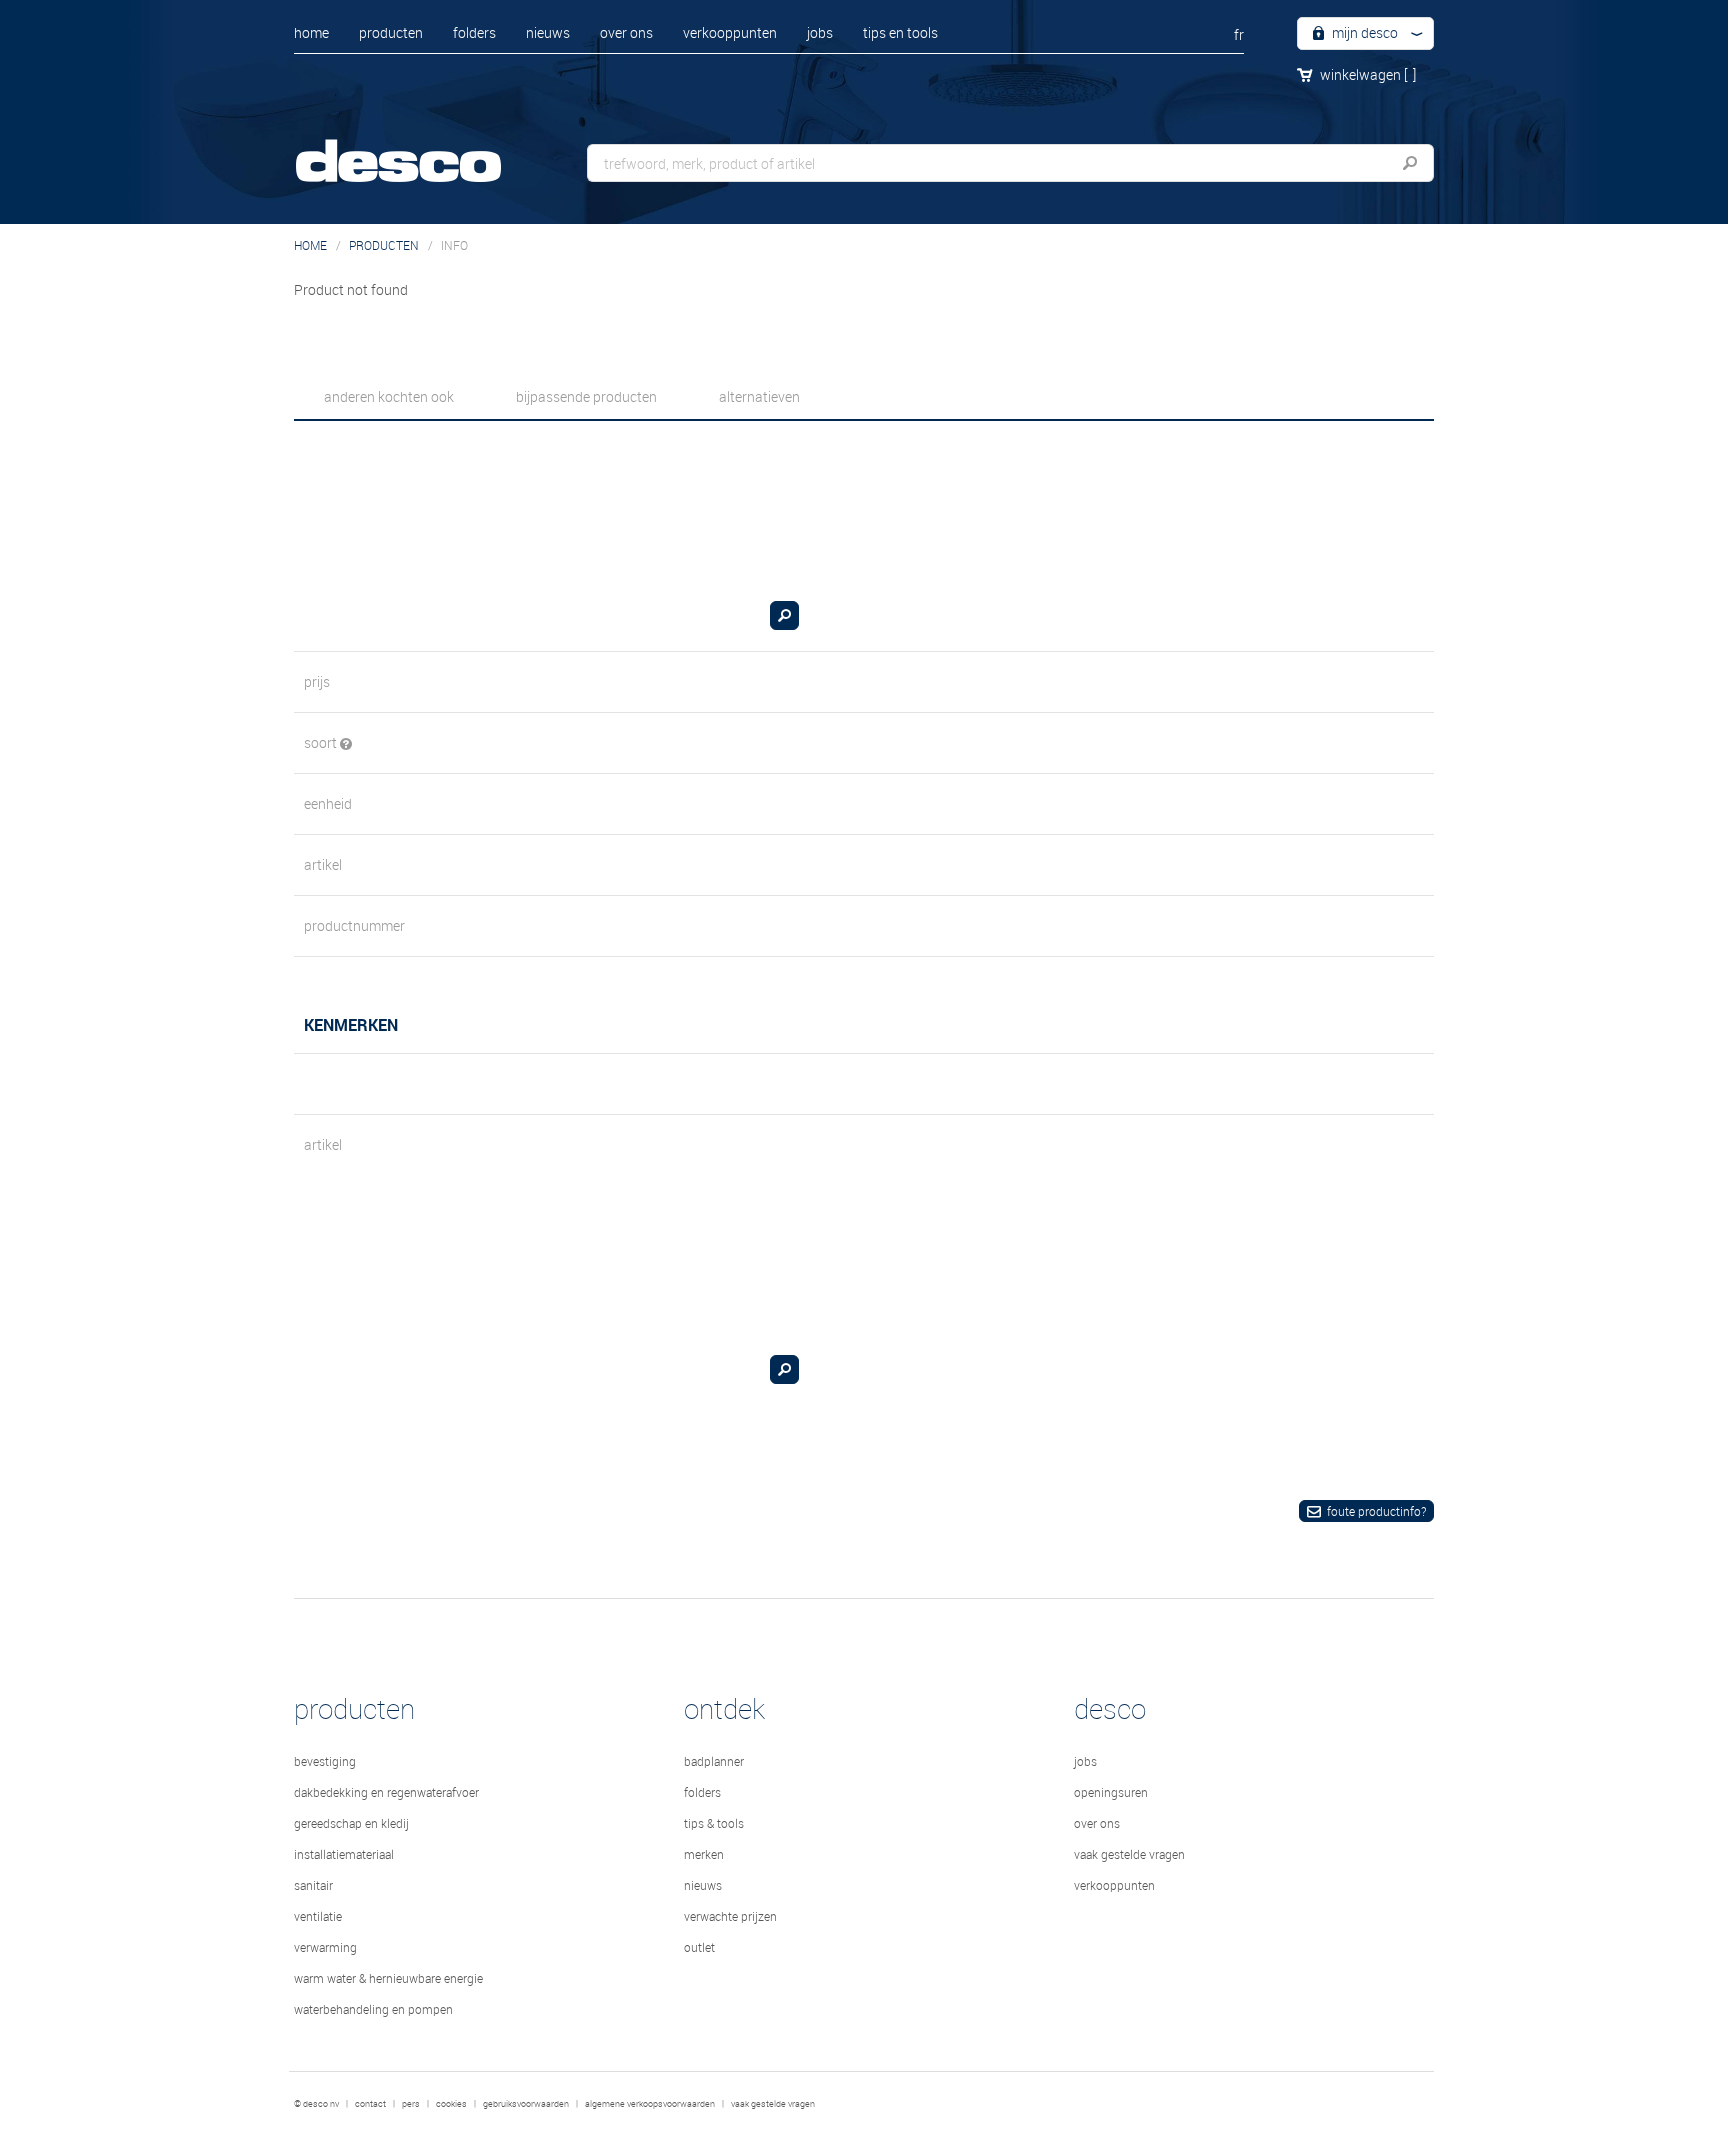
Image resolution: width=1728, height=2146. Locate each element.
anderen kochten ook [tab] (389, 396)
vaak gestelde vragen (1129, 1854)
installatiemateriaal (344, 1854)
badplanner (714, 1761)
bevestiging (325, 1761)
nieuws (548, 32)
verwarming (325, 1947)
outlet (699, 1947)
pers (411, 2104)
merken (704, 1854)
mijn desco (1363, 32)
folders (474, 32)
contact (370, 2104)
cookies (451, 2104)
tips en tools (900, 32)
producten (391, 32)
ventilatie (318, 1916)
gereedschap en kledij (351, 1823)
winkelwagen (1368, 74)
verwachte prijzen (730, 1916)
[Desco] (419, 147)
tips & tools (714, 1823)
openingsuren (1111, 1792)
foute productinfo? (1376, 1511)
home (311, 32)
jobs (820, 32)
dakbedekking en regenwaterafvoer (386, 1792)
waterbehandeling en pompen (373, 2009)
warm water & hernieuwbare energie (388, 1978)
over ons (626, 32)
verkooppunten (730, 32)
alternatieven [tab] (759, 396)
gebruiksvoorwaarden (526, 2104)
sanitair (313, 1885)
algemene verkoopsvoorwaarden (650, 2104)
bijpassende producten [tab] (586, 396)
